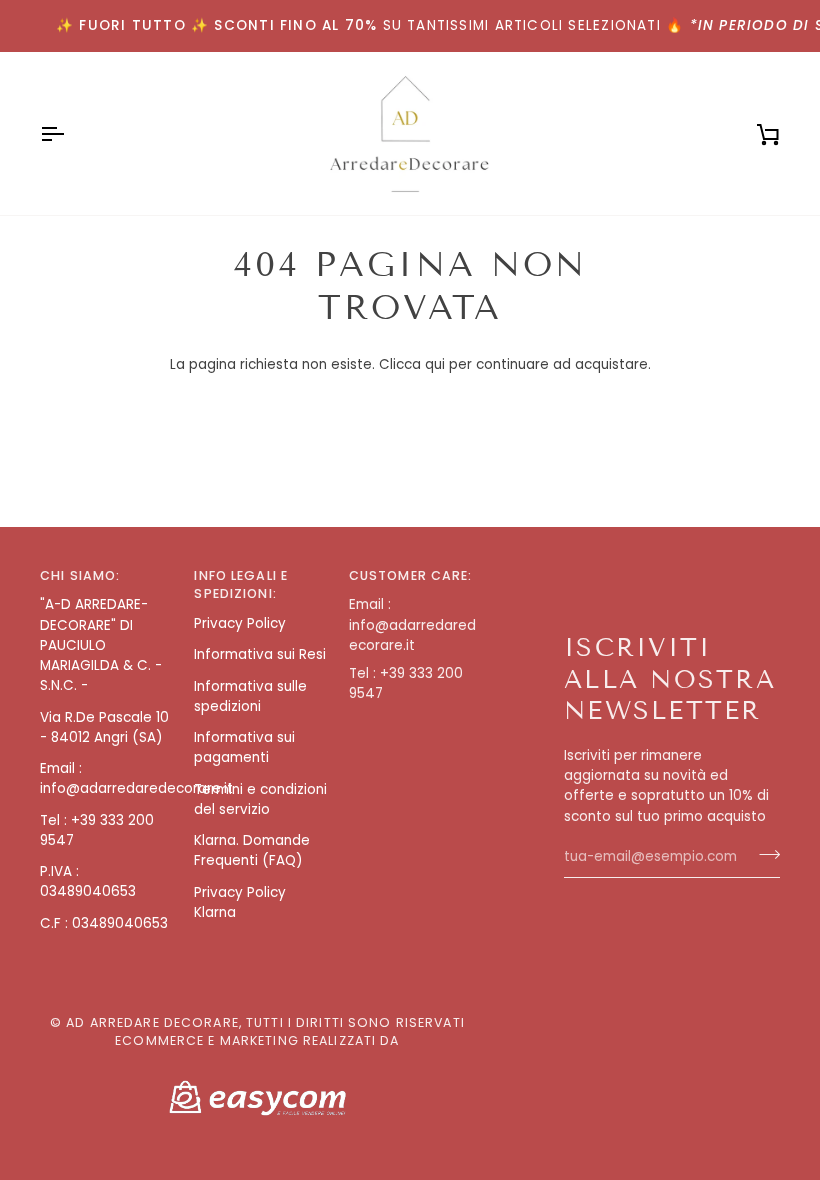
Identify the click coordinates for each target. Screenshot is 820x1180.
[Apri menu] (70, 133)
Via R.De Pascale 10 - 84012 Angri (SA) (104, 727)
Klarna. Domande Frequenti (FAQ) (252, 850)
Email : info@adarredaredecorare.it (136, 778)
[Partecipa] (763, 855)
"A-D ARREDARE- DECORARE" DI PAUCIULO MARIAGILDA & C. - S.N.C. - (101, 645)
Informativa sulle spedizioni (250, 696)
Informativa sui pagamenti (244, 747)
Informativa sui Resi (260, 654)
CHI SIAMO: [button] (80, 575)
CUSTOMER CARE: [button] (411, 575)
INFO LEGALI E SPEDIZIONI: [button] (241, 585)
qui (435, 364)
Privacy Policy (240, 623)
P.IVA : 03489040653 (88, 881)
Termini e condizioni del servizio (260, 799)
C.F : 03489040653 (104, 923)
